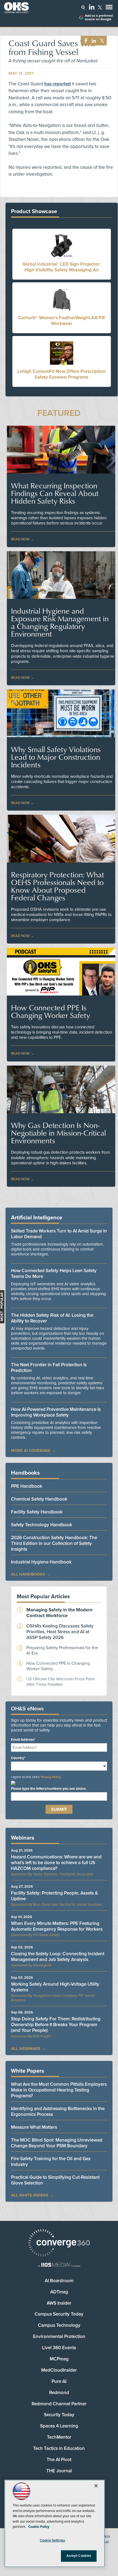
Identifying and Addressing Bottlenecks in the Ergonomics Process (58, 2111)
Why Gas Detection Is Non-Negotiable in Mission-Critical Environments (58, 1133)
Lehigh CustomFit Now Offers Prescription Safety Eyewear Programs (61, 374)
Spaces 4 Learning (59, 2426)
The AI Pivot (59, 2460)
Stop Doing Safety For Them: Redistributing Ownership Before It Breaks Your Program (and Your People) (56, 2025)
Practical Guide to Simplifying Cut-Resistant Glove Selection (55, 2180)
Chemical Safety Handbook (39, 1499)
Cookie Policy (39, 2527)
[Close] (96, 2486)
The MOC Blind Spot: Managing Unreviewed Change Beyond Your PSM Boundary (57, 2143)
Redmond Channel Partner (59, 2404)
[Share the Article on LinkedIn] (93, 41)
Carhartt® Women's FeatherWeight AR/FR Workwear (61, 321)
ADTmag (59, 2292)
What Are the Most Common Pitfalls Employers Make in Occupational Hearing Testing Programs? (59, 2090)
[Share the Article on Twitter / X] (101, 41)
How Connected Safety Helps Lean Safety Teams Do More (54, 1274)
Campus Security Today (59, 2314)
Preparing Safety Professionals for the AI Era (62, 1650)
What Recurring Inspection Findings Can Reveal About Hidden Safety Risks (55, 493)
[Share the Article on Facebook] (84, 41)
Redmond (59, 2393)
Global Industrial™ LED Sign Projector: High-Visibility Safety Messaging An (61, 267)
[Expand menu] (109, 8)
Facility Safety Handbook (37, 1512)
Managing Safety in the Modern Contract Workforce (59, 1613)
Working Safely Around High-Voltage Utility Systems (55, 1987)
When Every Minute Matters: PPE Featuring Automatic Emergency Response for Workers (57, 1926)
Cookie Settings (52, 2540)
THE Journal (59, 2471)
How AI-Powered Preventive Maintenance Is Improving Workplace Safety (56, 1412)
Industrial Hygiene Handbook (41, 1562)
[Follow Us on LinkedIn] (92, 7)
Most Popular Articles (43, 1597)
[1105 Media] (59, 2265)
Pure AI (59, 2381)
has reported (57, 84)
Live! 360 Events (59, 2348)
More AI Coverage (31, 1451)
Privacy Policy (51, 1777)
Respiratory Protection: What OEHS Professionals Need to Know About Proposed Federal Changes (57, 886)
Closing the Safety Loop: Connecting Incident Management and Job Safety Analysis (58, 1957)
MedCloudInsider (59, 2370)
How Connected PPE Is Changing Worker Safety (50, 1011)
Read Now (20, 539)
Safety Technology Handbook (42, 1525)
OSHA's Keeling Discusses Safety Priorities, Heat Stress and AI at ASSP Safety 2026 (60, 1632)
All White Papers (30, 2195)
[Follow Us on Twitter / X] (100, 7)
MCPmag (59, 2359)
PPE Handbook (27, 1486)
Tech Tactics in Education (59, 2448)
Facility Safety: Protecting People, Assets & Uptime (54, 1896)
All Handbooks (28, 1574)
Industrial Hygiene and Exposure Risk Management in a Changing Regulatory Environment (60, 622)
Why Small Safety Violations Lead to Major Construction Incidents (56, 757)
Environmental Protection (59, 2336)
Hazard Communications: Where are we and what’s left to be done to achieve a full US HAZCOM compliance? (56, 1863)
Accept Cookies (79, 2556)
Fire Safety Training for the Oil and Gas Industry (51, 2162)
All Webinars (26, 2049)
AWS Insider (59, 2303)
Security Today (59, 2415)
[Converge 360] (59, 2243)
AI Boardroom (59, 2281)
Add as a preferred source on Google (99, 18)
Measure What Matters (34, 2127)
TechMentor (59, 2437)
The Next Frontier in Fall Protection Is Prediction (49, 1368)
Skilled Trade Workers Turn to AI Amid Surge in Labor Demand (59, 1234)
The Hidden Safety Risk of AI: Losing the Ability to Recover (52, 1318)
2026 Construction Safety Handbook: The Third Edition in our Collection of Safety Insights (54, 1543)
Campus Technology (59, 2325)
